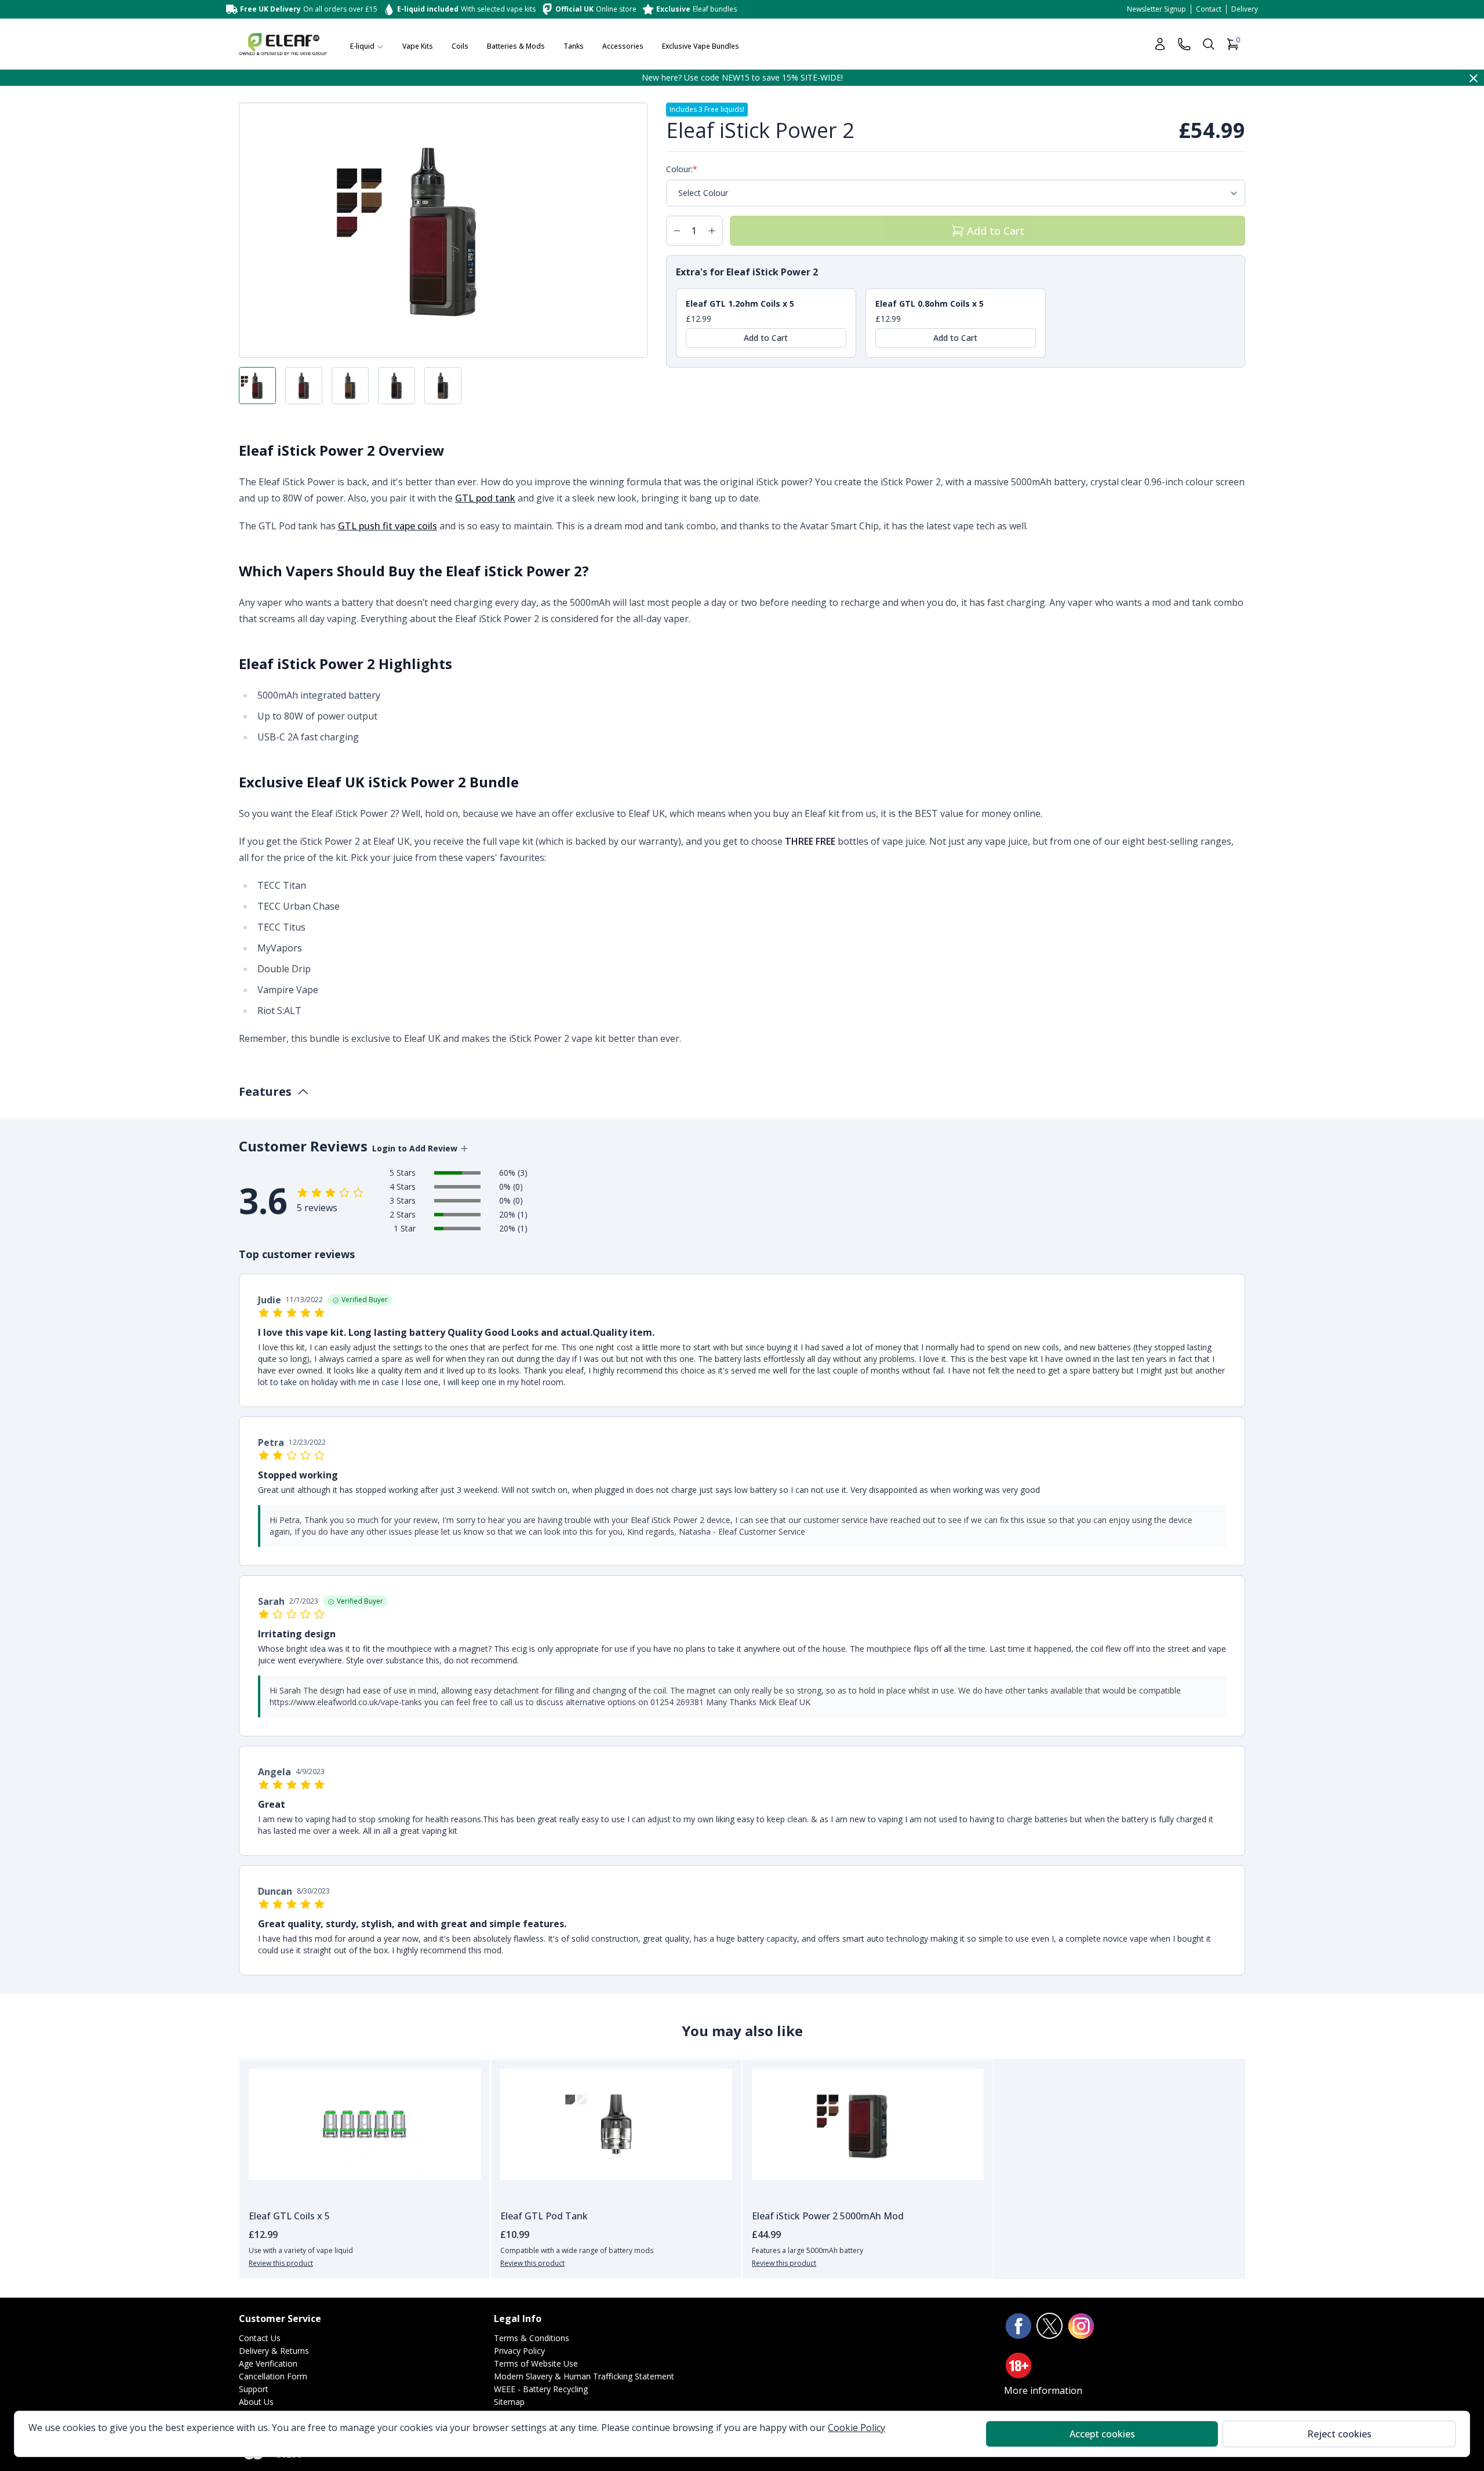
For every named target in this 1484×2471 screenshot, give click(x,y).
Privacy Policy (519, 2351)
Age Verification (268, 2363)
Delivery (1245, 9)
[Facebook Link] (1019, 2326)
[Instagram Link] (1081, 2326)
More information (1043, 2390)
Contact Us (260, 2338)
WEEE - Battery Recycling (541, 2389)
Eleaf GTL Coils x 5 (289, 2216)
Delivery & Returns (274, 2351)
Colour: (679, 169)
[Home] (283, 44)
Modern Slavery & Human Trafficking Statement (584, 2376)
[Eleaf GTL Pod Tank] (616, 2124)
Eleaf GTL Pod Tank (544, 2216)
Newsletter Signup (1156, 9)
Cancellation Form (273, 2376)
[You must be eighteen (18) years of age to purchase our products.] (1019, 2365)
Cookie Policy (856, 2428)
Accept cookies (1102, 2434)
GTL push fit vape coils (388, 526)
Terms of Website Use (536, 2363)
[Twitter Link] (1050, 2326)
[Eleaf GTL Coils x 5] (365, 2124)
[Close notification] (1474, 78)
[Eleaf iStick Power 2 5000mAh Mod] (868, 2124)
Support (254, 2389)
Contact (1209, 9)
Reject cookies (1339, 2434)
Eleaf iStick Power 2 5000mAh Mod (828, 2216)
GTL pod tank (485, 498)
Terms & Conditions (532, 2338)
